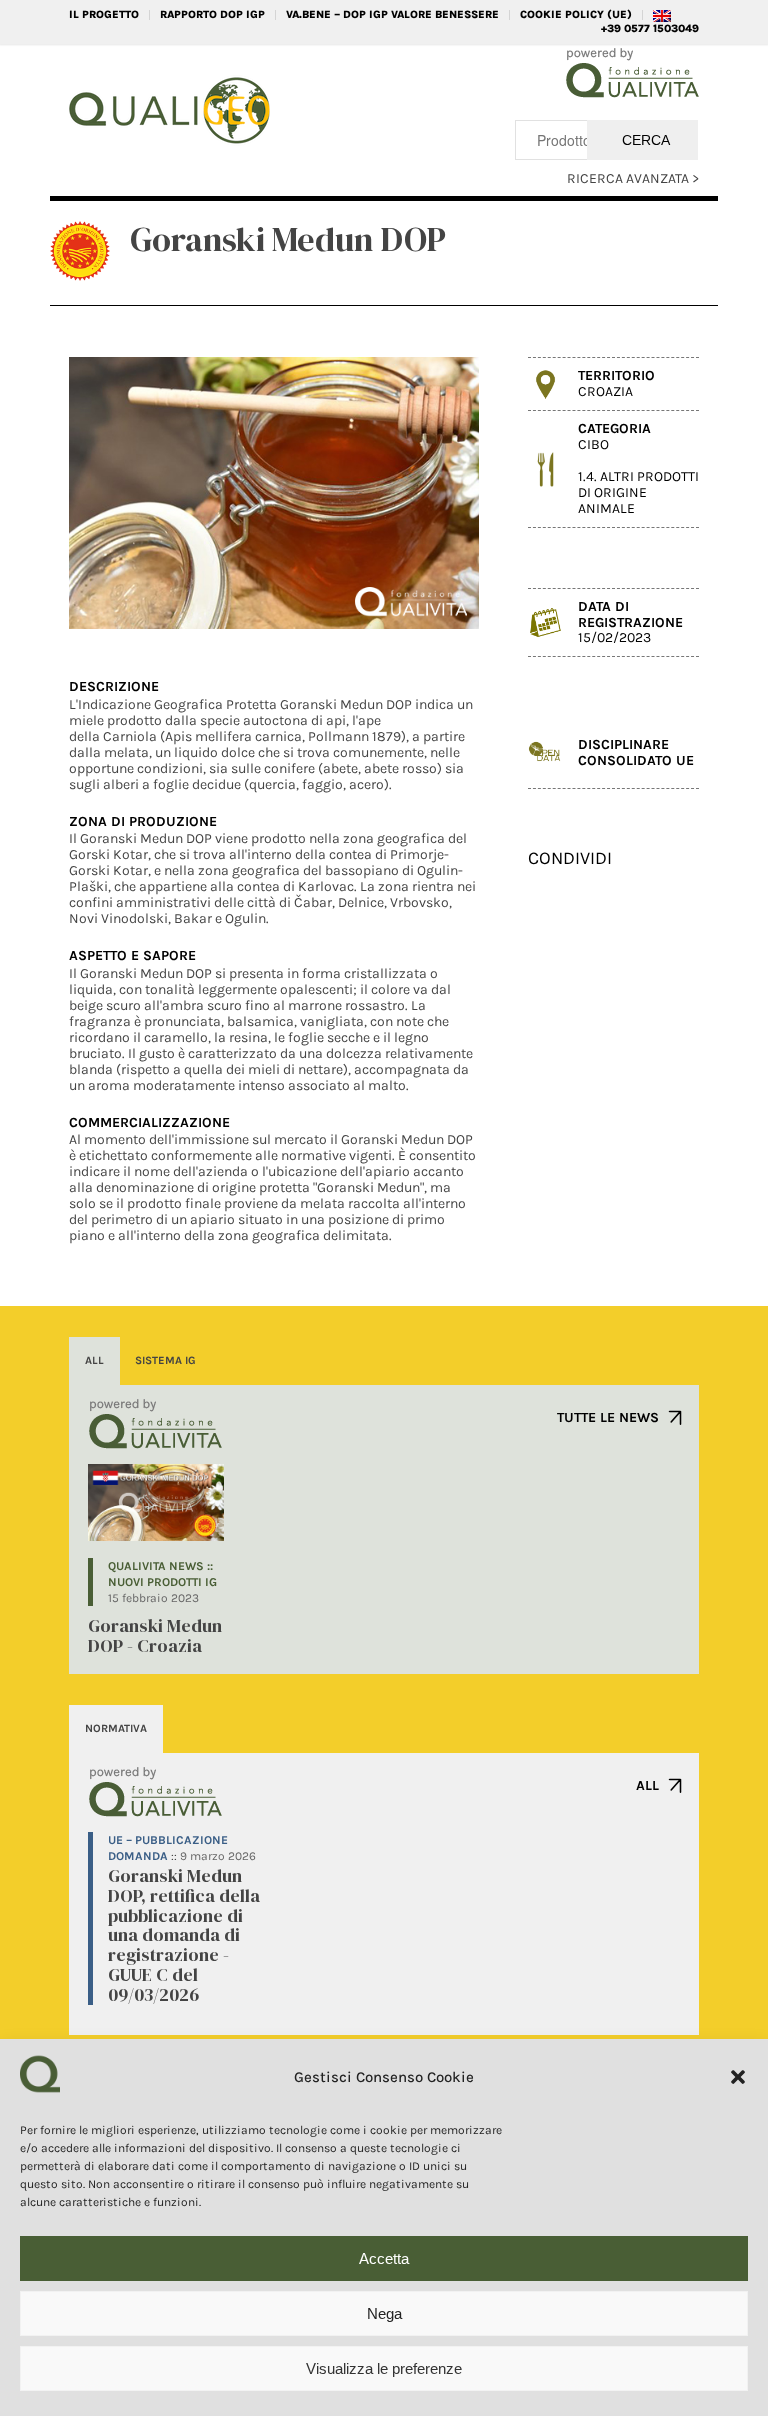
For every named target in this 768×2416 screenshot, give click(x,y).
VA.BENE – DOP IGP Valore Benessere (392, 14)
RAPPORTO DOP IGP (212, 14)
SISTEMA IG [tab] (165, 1360)
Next (434, 493)
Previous (114, 493)
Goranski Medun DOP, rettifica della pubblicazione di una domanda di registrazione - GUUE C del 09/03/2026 (184, 1935)
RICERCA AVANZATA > (633, 178)
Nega (384, 2313)
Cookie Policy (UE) (576, 14)
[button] (738, 2077)
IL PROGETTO (104, 14)
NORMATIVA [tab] (116, 1728)
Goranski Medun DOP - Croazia (155, 1635)
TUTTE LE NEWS (608, 1417)
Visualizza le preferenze (384, 2368)
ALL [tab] (94, 1360)
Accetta (384, 2258)
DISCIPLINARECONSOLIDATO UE (636, 752)
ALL (647, 1785)
